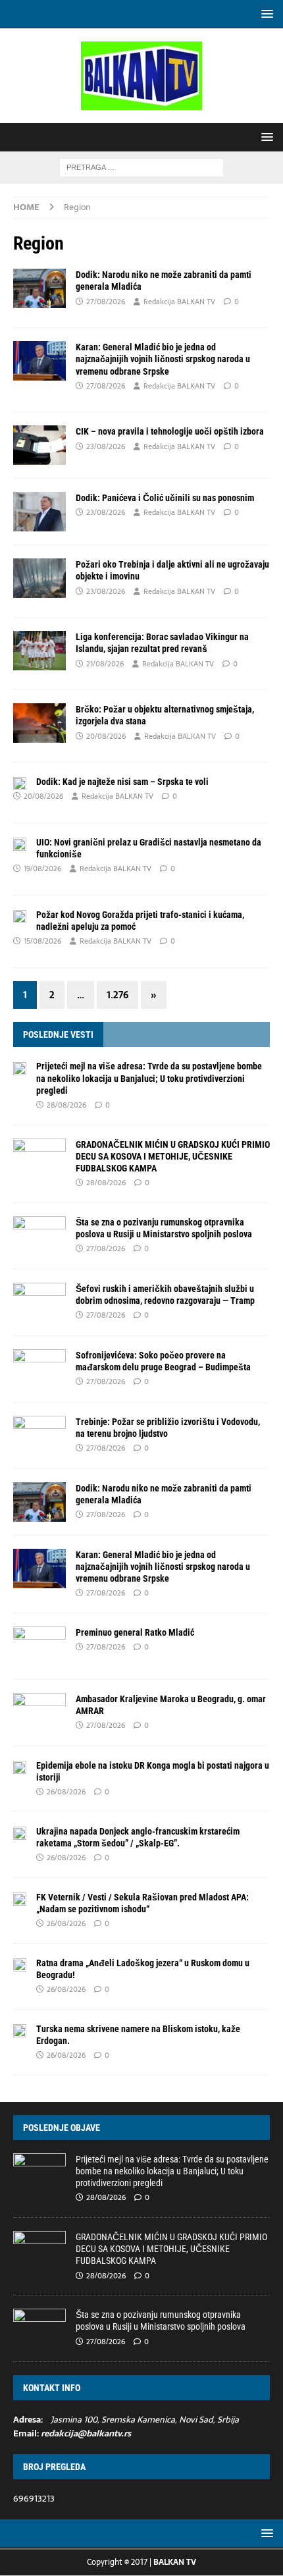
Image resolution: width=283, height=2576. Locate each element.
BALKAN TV (175, 2562)
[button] (265, 13)
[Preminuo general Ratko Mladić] (39, 1646)
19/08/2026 (42, 869)
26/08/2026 (66, 1792)
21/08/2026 (105, 664)
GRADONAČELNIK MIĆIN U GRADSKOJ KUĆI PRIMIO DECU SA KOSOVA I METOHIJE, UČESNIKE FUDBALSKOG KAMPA (173, 1156)
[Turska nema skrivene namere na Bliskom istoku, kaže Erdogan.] (20, 2030)
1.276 (117, 995)
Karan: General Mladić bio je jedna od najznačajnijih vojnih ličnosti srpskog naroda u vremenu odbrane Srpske (163, 359)
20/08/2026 (106, 736)
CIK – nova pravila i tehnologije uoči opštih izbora (170, 431)
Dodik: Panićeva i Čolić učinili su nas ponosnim (165, 498)
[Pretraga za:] (141, 167)
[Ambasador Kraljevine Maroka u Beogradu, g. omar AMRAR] (39, 1713)
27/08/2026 (106, 302)
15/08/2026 (42, 941)
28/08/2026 (66, 1105)
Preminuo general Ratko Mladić (135, 1632)
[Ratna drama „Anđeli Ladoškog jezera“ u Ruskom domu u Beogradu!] (20, 1964)
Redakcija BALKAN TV (179, 302)
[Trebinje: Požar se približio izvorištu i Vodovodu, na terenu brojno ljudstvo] (39, 1436)
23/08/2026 (106, 446)
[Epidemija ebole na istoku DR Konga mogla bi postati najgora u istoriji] (20, 1767)
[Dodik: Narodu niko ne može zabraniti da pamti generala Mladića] (39, 1502)
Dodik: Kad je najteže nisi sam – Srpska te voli (122, 782)
